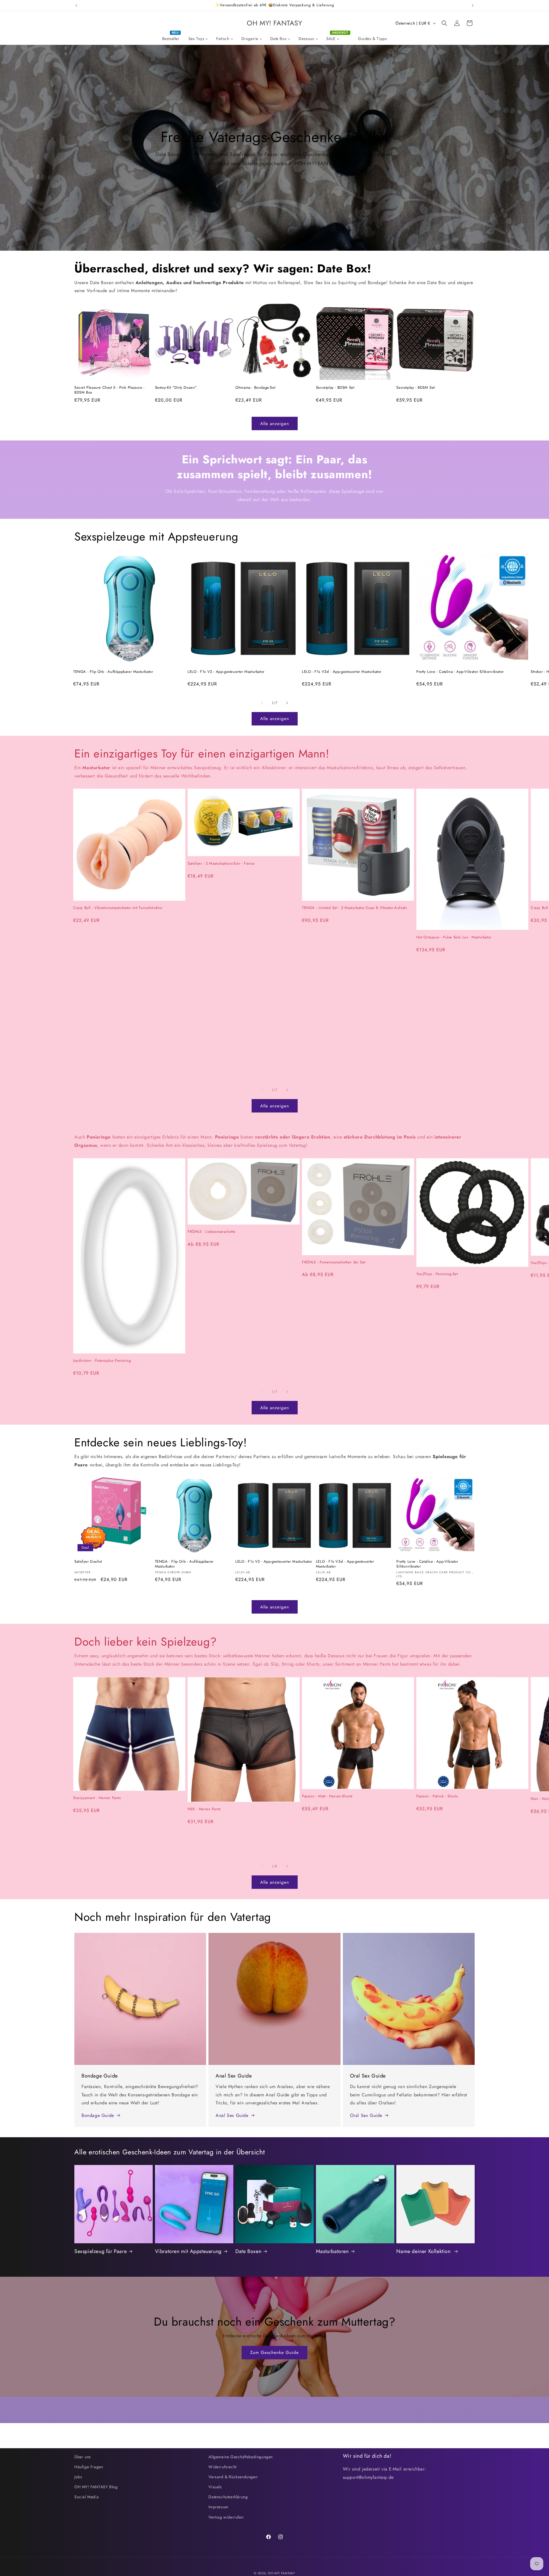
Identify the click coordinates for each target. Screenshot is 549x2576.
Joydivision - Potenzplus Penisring (102, 1361)
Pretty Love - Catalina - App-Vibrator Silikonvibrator (460, 672)
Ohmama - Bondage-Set (255, 388)
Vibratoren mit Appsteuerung (188, 2251)
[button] (444, 23)
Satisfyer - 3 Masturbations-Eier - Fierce (221, 864)
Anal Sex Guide (232, 2115)
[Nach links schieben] (262, 703)
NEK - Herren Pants (204, 1809)
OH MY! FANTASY (282, 2573)
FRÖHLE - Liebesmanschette (212, 1232)
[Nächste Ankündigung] (473, 5)
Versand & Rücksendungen (233, 2477)
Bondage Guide (98, 2115)
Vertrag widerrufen (226, 2517)
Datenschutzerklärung (228, 2497)
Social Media (86, 2497)
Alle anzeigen (275, 424)
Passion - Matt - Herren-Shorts (327, 1796)
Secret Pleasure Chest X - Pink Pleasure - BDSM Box (110, 390)
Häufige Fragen (89, 2467)
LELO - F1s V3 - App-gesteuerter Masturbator (226, 672)
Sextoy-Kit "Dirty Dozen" (176, 388)
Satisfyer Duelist (88, 1562)
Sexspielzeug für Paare (101, 2251)
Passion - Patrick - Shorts (437, 1796)
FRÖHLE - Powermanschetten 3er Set (334, 1262)
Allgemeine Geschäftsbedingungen (241, 2457)
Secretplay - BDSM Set (335, 388)
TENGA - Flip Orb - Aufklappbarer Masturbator (113, 672)
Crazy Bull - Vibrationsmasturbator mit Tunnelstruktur (118, 908)
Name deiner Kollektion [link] (424, 2251)
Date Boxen (248, 2251)
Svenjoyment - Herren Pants (97, 1798)
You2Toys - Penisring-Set (437, 1274)
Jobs (78, 2477)
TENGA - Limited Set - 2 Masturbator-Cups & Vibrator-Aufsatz (354, 908)
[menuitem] (171, 39)
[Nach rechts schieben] (287, 703)
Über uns (83, 2457)
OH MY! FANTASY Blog (96, 2487)
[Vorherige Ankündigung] (76, 5)
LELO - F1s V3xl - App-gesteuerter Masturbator (342, 672)
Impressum (218, 2507)
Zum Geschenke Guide (274, 2352)
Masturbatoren (332, 2251)
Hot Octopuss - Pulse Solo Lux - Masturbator (454, 937)
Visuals (215, 2487)
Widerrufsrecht (222, 2467)
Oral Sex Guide (366, 2115)
